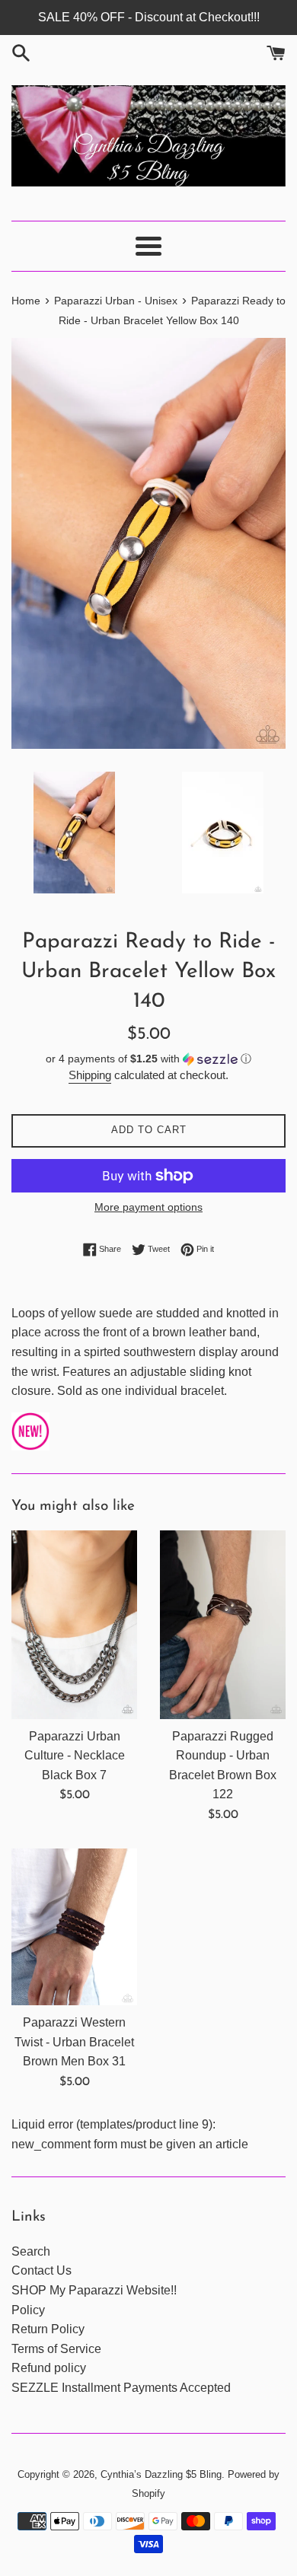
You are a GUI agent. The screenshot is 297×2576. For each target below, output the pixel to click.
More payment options (148, 1207)
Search (31, 2251)
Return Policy (48, 2329)
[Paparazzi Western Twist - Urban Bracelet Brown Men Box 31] (74, 1927)
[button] (148, 1059)
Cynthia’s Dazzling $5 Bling (161, 2474)
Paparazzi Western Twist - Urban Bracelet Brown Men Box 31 (74, 2042)
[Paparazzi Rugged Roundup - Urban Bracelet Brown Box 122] (223, 1625)
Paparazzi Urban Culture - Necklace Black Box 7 (75, 1756)
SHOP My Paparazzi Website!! (94, 2290)
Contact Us (42, 2270)
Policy (28, 2310)
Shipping (90, 1075)
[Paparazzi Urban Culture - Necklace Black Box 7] (74, 1625)
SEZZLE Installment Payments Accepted (121, 2388)
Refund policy (49, 2368)
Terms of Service (56, 2349)
